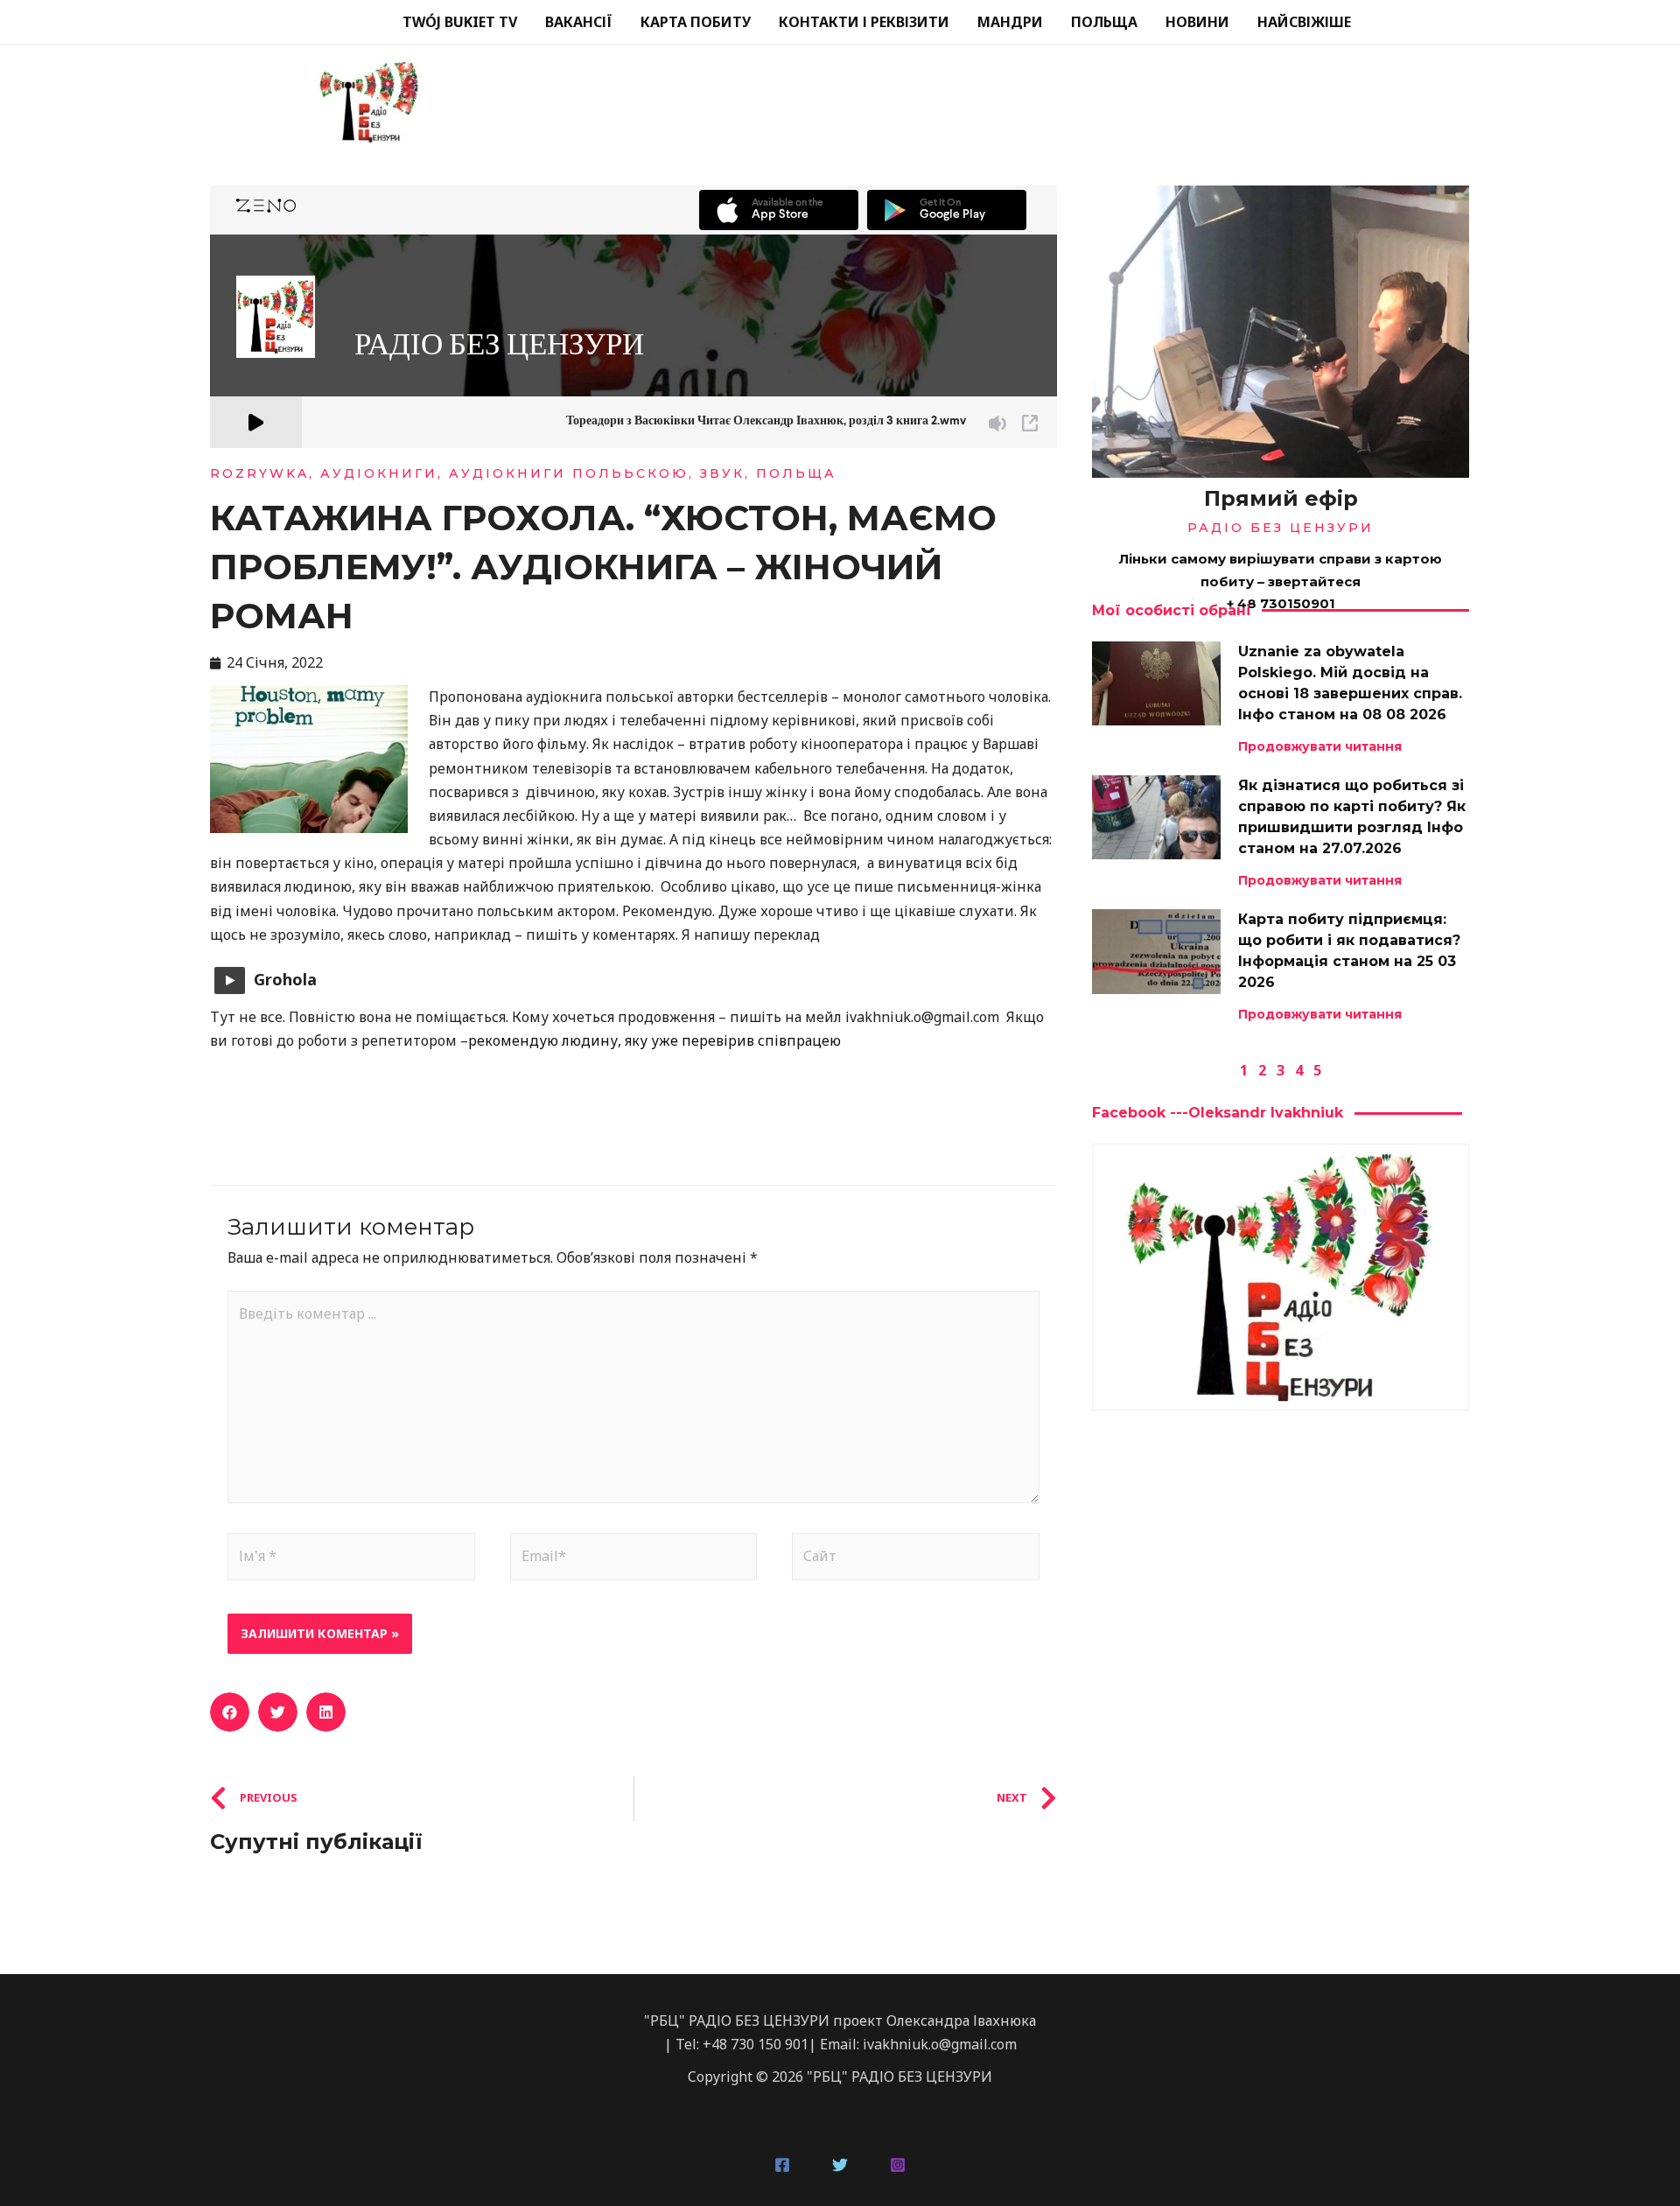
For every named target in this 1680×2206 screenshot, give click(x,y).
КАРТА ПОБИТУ (696, 22)
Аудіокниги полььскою (569, 473)
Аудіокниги (379, 473)
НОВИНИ (1197, 22)
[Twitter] (840, 2165)
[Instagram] (898, 2165)
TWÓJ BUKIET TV (460, 22)
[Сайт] (916, 1559)
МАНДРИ (1010, 22)
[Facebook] (782, 2165)
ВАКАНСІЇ (579, 22)
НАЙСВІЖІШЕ (1304, 22)
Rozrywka (259, 473)
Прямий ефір (1281, 498)
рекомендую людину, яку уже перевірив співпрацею (654, 1040)
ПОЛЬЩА (1104, 22)
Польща (796, 473)
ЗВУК (722, 473)
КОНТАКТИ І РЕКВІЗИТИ (864, 22)
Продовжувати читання (1320, 746)
